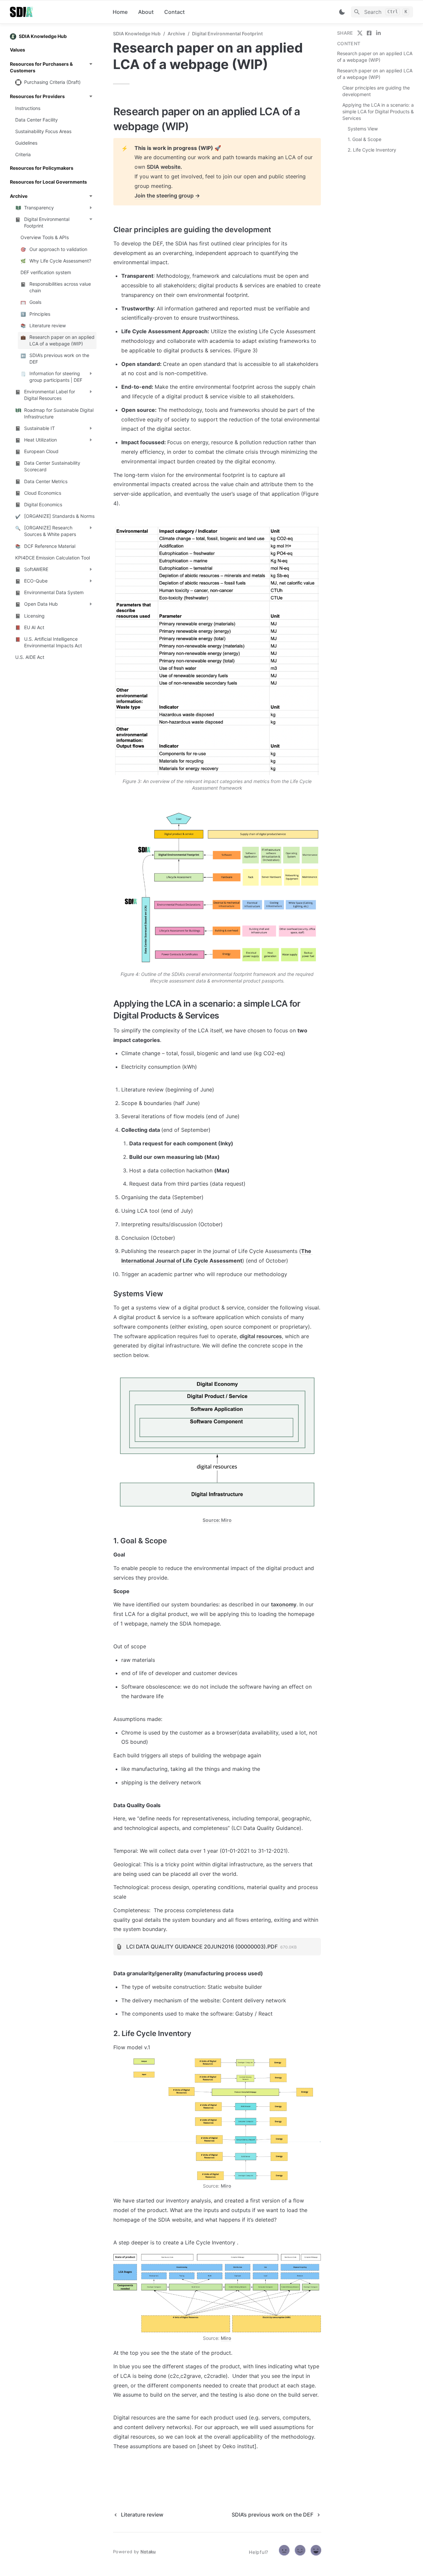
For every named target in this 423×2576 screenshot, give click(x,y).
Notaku (148, 2552)
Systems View (363, 129)
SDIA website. (164, 167)
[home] (56, 12)
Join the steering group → (167, 196)
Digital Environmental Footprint (227, 34)
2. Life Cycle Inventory (372, 150)
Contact (174, 12)
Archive (176, 34)
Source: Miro (217, 1520)
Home (120, 12)
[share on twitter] (360, 33)
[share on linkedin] (378, 33)
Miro (226, 2186)
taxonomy (284, 1604)
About (146, 12)
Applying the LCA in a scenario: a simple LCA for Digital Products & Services (378, 111)
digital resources (261, 1336)
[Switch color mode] (342, 12)
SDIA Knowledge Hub (137, 34)
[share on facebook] (369, 33)
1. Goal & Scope (365, 139)
